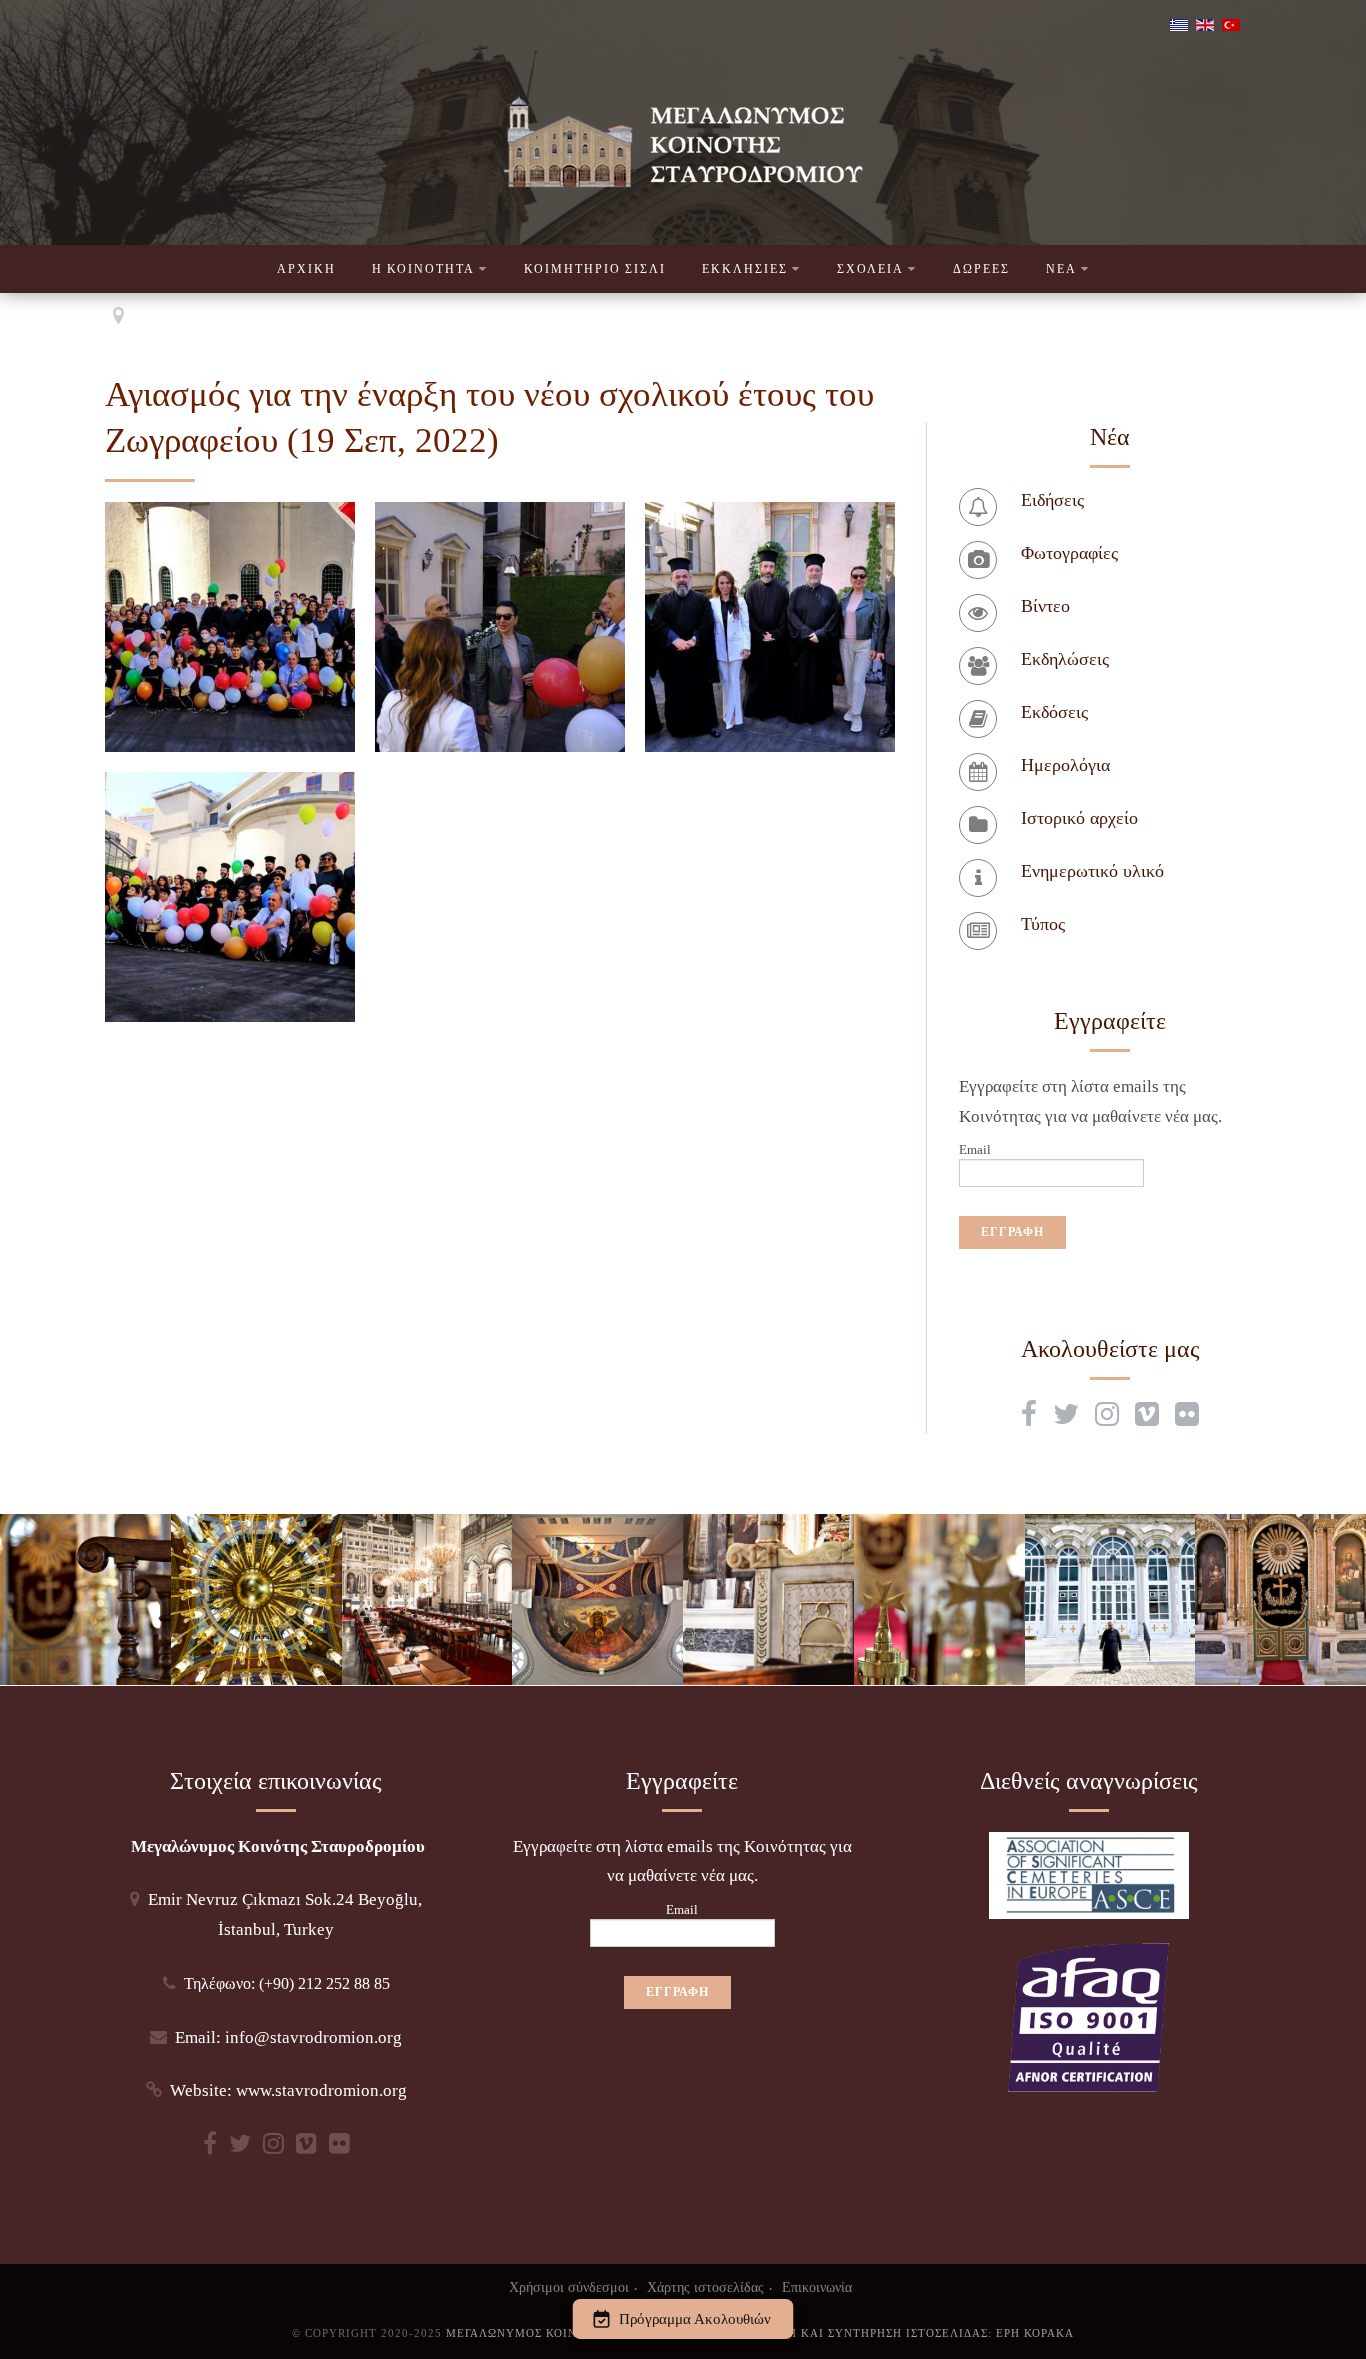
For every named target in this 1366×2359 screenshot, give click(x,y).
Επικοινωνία (817, 2287)
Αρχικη (306, 268)
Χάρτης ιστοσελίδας (705, 2287)
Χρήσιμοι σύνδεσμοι (569, 2287)
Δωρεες (981, 268)
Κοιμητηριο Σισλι (595, 268)
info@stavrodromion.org (313, 2037)
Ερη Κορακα (1035, 2333)
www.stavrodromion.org (321, 2090)
